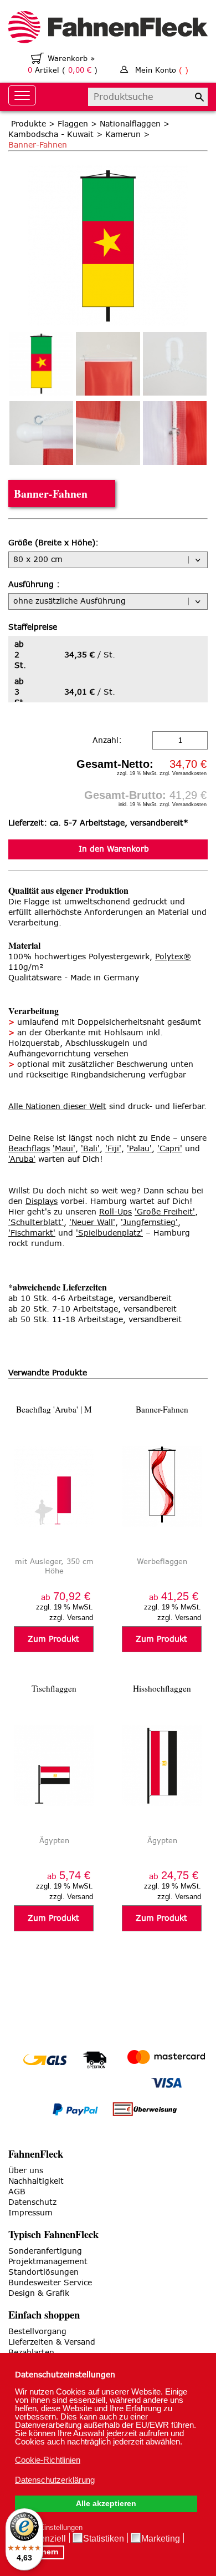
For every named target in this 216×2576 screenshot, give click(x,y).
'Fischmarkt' (32, 1233)
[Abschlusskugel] (41, 433)
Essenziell (45, 2539)
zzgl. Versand (71, 1618)
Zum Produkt (53, 1639)
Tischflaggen (54, 1688)
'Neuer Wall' (92, 1223)
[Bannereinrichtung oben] (108, 364)
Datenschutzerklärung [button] (55, 2480)
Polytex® (173, 957)
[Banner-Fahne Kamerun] (108, 171)
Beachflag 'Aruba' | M (54, 1409)
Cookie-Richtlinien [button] (48, 2460)
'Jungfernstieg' (149, 1223)
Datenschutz (32, 2202)
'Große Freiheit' (165, 1212)
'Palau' (139, 1149)
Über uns (26, 2171)
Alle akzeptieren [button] (106, 2504)
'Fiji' (113, 1149)
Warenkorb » (71, 59)
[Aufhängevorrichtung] (175, 364)
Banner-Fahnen (162, 1409)
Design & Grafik (39, 2293)
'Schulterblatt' (36, 1223)
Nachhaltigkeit (36, 2181)
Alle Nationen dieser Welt (57, 1107)
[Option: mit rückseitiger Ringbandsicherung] (175, 433)
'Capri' (170, 1149)
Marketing (161, 2539)
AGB (17, 2192)
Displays (42, 1201)
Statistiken (104, 2539)
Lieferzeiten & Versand (52, 2342)
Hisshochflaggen (162, 1688)
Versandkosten (189, 773)
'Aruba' (22, 1159)
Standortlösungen (43, 2272)
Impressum (30, 2213)
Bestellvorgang (37, 2332)
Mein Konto (162, 70)
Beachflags (29, 1149)
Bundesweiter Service (50, 2283)
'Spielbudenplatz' (109, 1233)
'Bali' (90, 1149)
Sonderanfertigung (45, 2251)
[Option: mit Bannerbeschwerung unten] (108, 433)
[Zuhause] (108, 29)
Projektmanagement (48, 2262)
